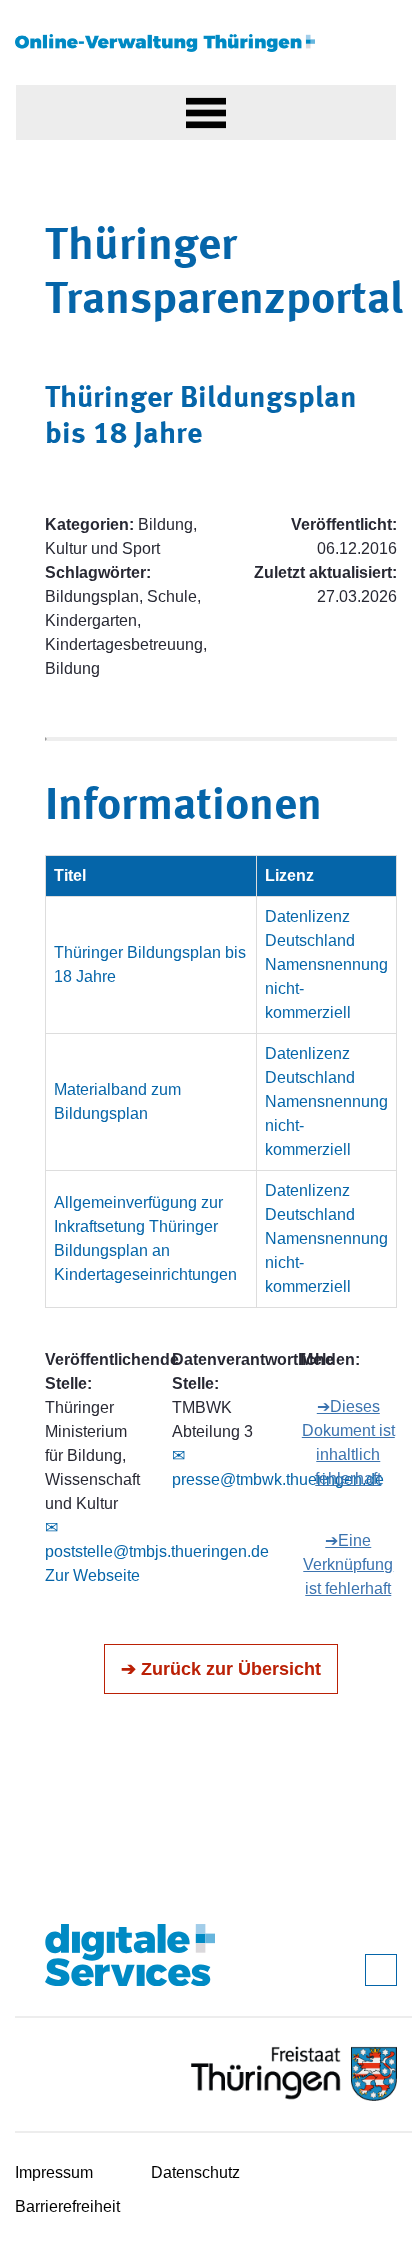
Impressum (54, 2172)
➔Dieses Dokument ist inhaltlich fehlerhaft (348, 1442)
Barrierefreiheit (67, 2206)
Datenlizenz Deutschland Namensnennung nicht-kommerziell (326, 964)
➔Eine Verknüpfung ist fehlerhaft (348, 1564)
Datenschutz (195, 2172)
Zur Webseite (92, 1575)
